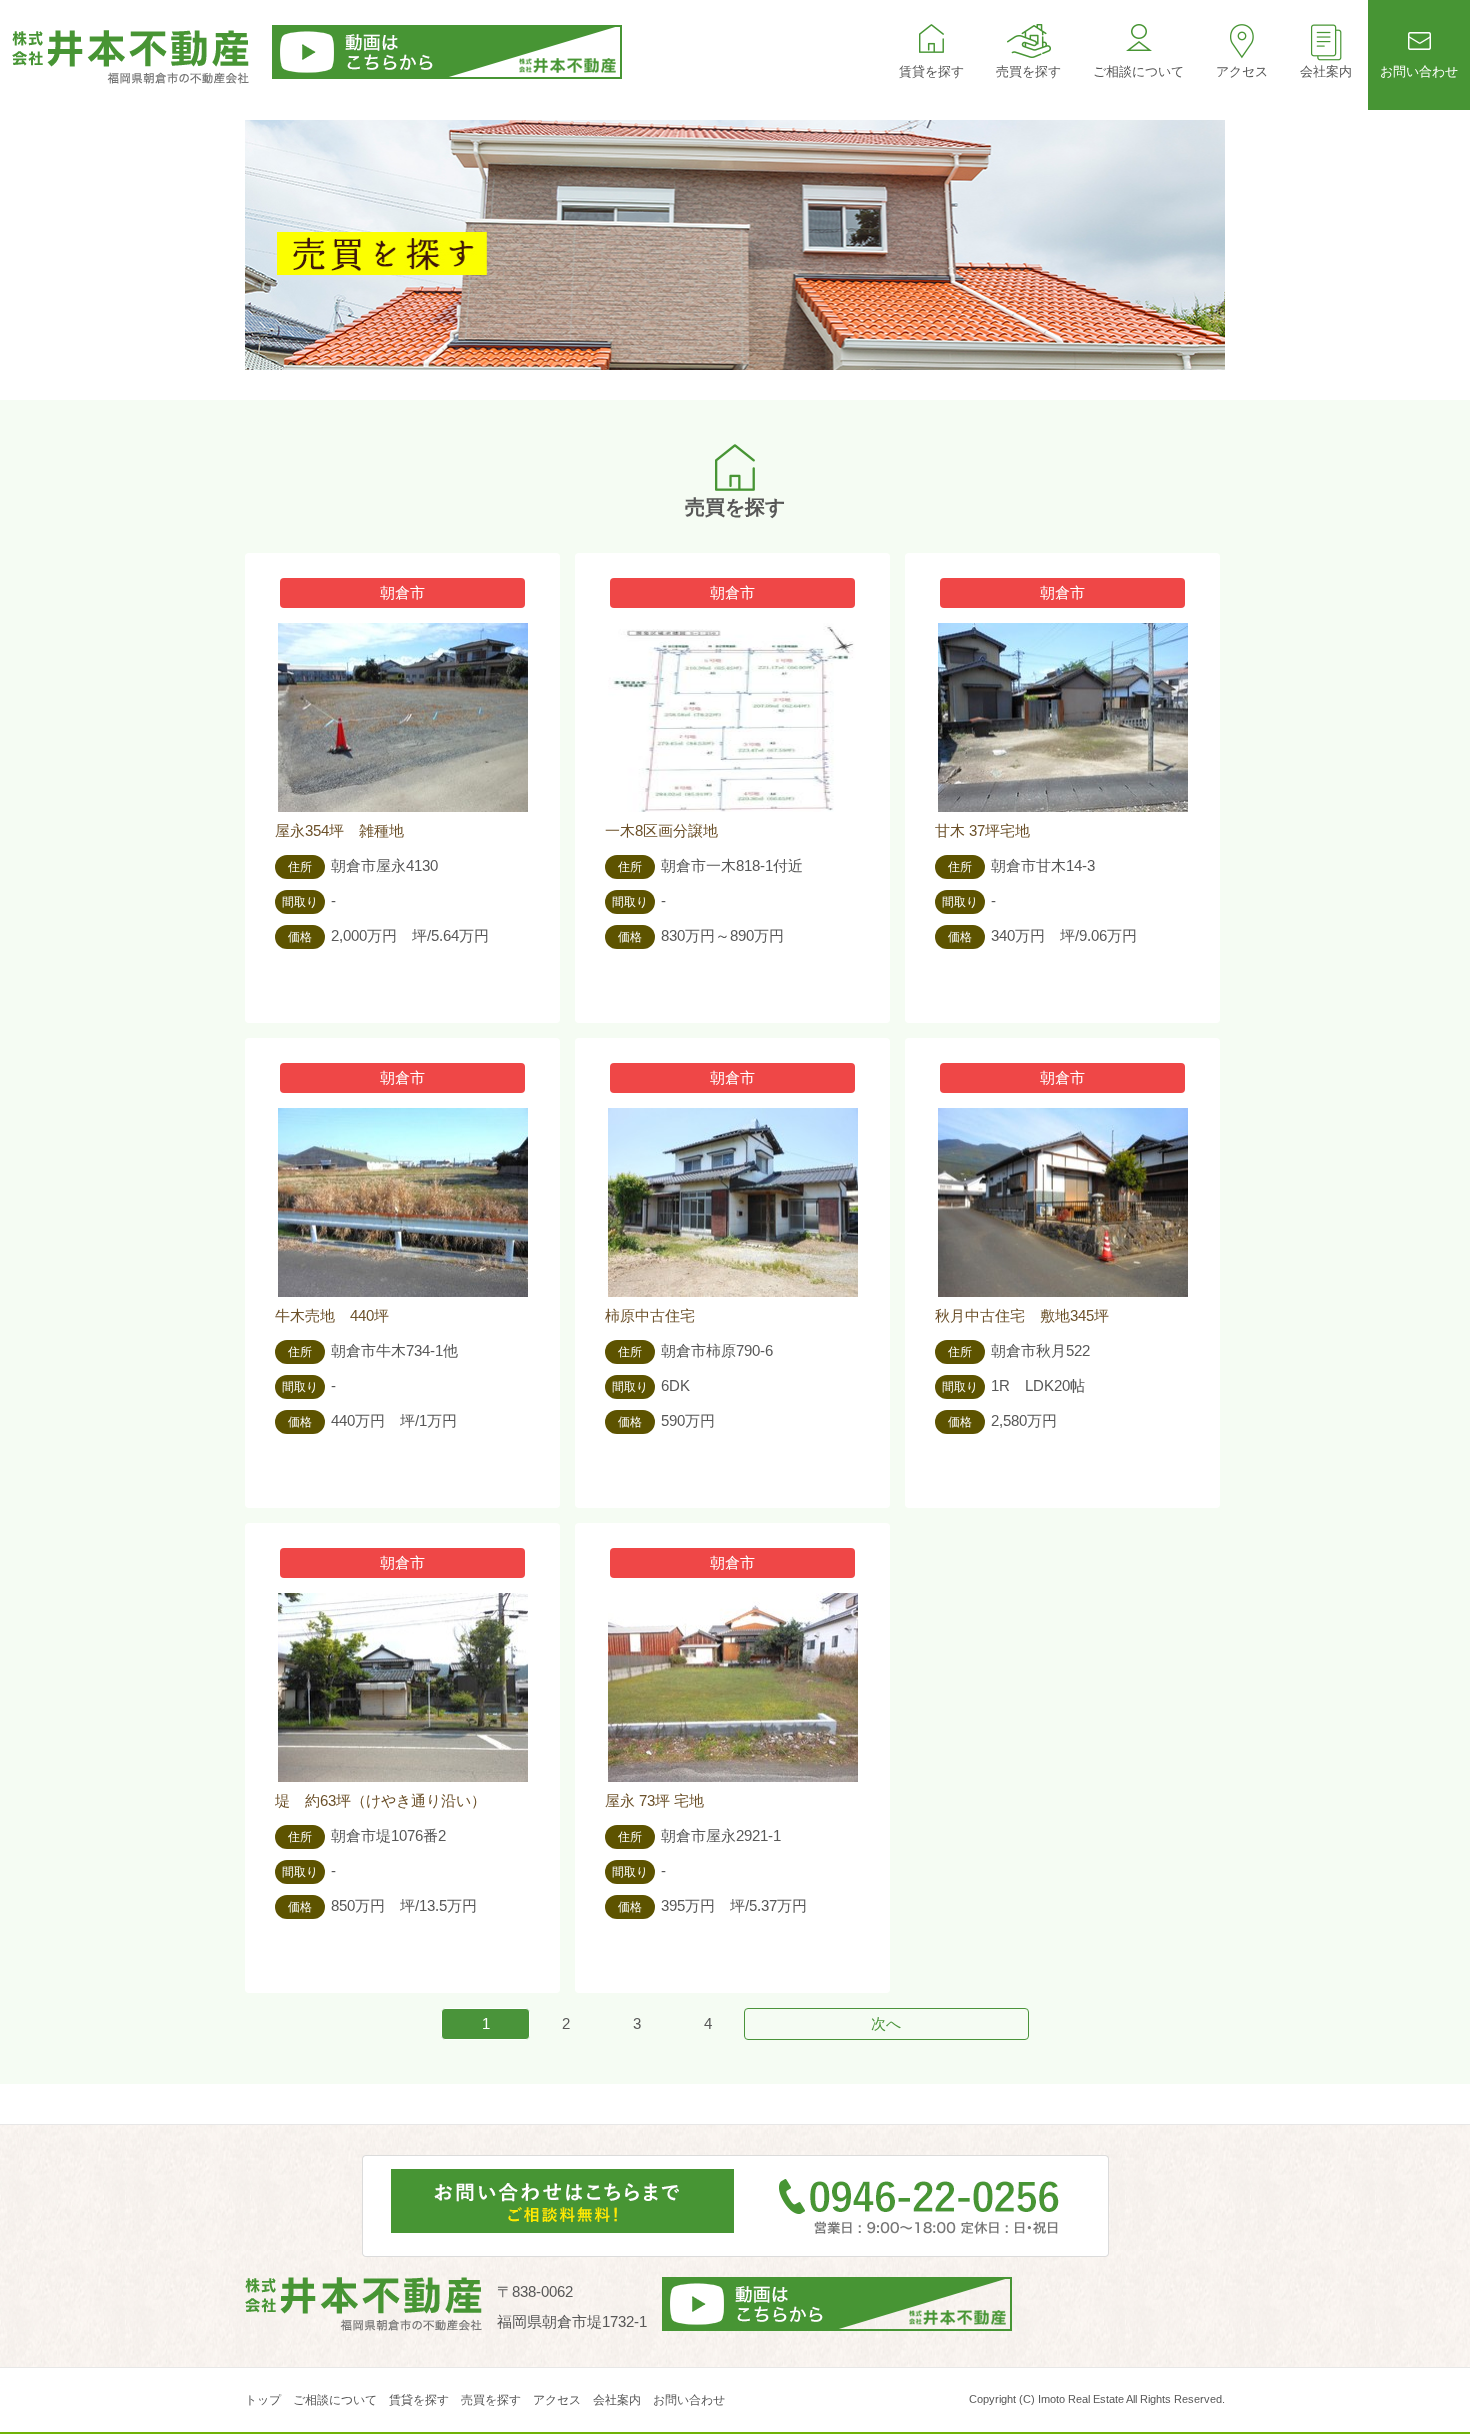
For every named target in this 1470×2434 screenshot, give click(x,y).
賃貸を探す (931, 71)
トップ (263, 2400)
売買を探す (1028, 71)
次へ (886, 2023)
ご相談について (1138, 71)
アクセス (1242, 71)
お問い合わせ (1419, 71)
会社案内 (1326, 71)
